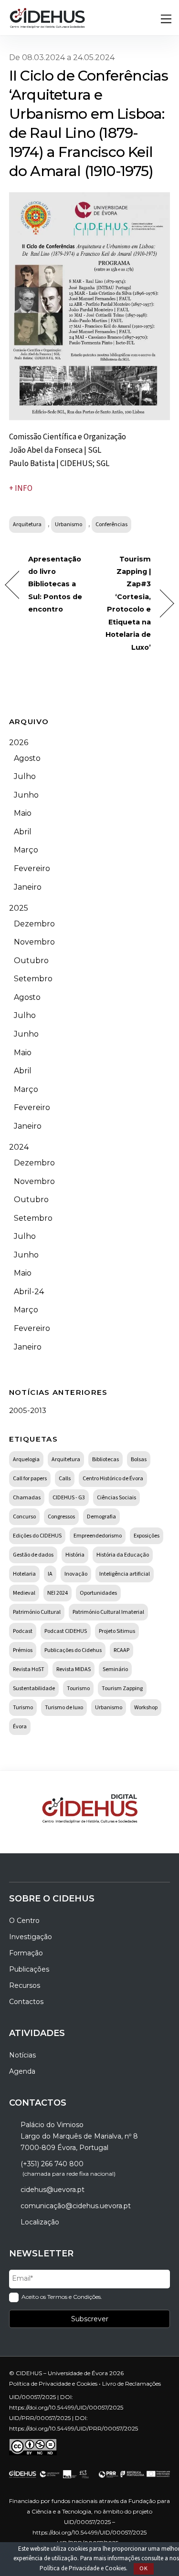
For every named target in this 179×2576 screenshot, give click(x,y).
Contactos (26, 2002)
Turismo (23, 1708)
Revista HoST (29, 1669)
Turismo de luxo (64, 1708)
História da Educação (123, 1555)
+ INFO (21, 488)
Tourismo (78, 1688)
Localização (40, 2222)
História (75, 1555)
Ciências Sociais (116, 1498)
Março (26, 850)
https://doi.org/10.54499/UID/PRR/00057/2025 (74, 2428)
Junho (26, 795)
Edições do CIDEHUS (37, 1536)
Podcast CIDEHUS (66, 1631)
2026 (19, 743)
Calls (65, 1479)
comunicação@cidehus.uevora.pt (76, 2206)
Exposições (147, 1536)
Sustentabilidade (34, 1688)
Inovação (76, 1574)
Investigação (31, 1937)
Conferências (111, 525)
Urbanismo (68, 525)
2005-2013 (28, 1410)
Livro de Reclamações (132, 2384)
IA (50, 1574)
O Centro (24, 1921)
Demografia (101, 1517)
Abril (23, 832)
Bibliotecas (105, 1459)
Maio (23, 813)
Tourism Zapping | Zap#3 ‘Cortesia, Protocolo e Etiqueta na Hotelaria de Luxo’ (123, 603)
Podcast (23, 1631)
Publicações (29, 1969)
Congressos (61, 1517)
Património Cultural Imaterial (108, 1612)
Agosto (27, 758)
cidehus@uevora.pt (53, 2190)
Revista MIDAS (74, 1669)
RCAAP (121, 1650)
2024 (19, 1147)
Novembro (34, 942)
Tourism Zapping (122, 1688)
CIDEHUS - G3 (69, 1498)
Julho (25, 776)
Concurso (24, 1517)
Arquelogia (26, 1459)
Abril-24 (29, 1292)
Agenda (22, 2071)
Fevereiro (32, 868)
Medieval (24, 1593)
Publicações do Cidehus (73, 1650)
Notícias (22, 2055)
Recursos (25, 1985)
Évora (20, 1727)
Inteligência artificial (125, 1574)
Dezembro (34, 924)
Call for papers (30, 1479)
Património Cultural (37, 1612)
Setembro (33, 979)
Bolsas (139, 1459)
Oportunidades (98, 1593)
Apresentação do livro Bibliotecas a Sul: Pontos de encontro (55, 584)
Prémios (23, 1650)
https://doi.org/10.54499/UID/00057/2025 (66, 2407)
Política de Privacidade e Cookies (83, 2568)
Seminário (115, 1669)
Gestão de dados (33, 1555)
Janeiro (28, 887)
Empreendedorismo (98, 1536)
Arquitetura (27, 525)
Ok (144, 2569)
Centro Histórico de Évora (113, 1479)
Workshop (146, 1708)
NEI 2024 (58, 1593)
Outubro (31, 961)
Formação (26, 1953)
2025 (19, 908)
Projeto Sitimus (117, 1631)
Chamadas (27, 1498)
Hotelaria (24, 1574)
